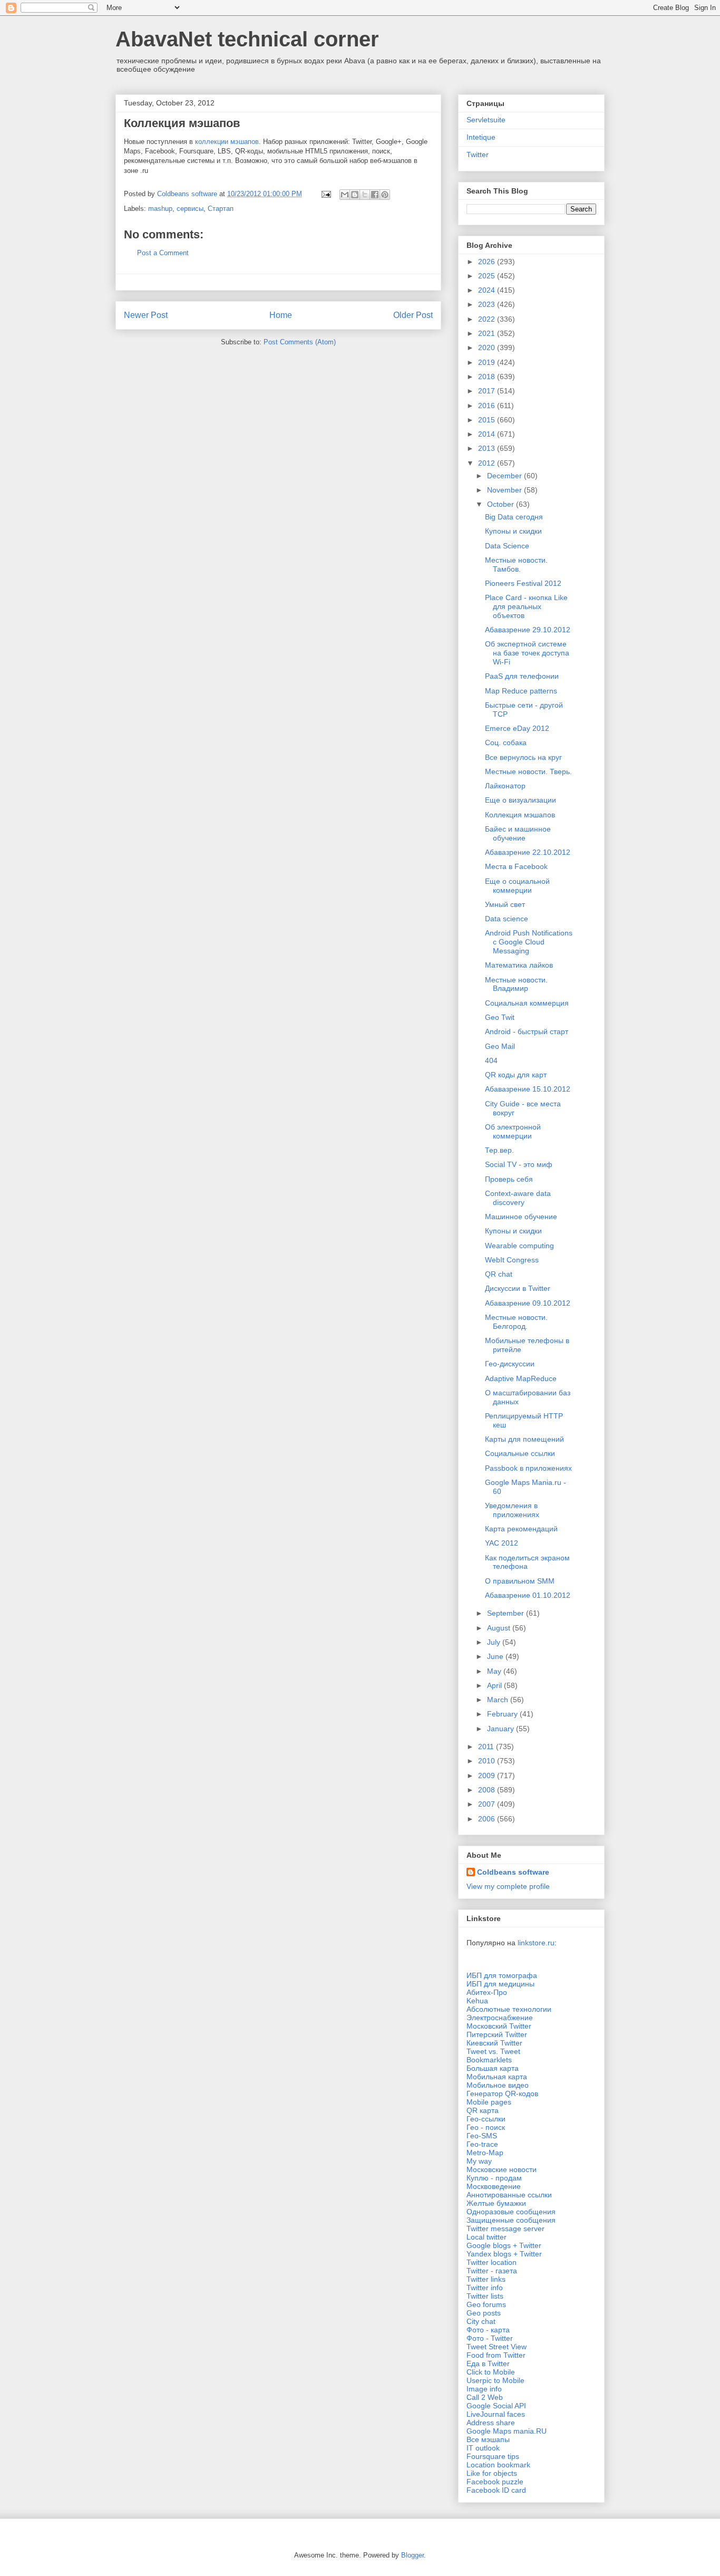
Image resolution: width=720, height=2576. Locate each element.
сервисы (190, 209)
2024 (488, 290)
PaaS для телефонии (522, 676)
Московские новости (502, 2169)
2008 (488, 1790)
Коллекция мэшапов (520, 815)
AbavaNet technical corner (247, 39)
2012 (488, 463)
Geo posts (484, 2313)
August (500, 1628)
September (507, 1613)
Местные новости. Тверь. (528, 771)
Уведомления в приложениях (512, 1510)
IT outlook (483, 2448)
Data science (507, 919)
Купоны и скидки (513, 531)
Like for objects (492, 2473)
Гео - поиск (486, 2127)
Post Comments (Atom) (300, 342)
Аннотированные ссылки (509, 2195)
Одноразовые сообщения (511, 2212)
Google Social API (496, 2406)
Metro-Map (485, 2153)
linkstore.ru (536, 1943)
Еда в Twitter (488, 2363)
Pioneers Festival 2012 (523, 583)
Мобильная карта (497, 2077)
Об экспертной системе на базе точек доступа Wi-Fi (527, 653)
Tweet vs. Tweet (493, 2051)
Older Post (413, 315)
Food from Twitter (496, 2355)
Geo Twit (500, 1017)
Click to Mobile (491, 2372)
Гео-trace (482, 2144)
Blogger (412, 2555)
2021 (488, 333)
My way (479, 2161)
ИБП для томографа (502, 1975)
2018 (488, 377)
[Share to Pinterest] (385, 195)
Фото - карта (488, 2330)
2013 (488, 448)
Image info (484, 2389)
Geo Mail (500, 1046)
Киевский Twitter (494, 2043)
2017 (488, 391)
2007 (488, 1804)
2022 (488, 319)
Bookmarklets (489, 2060)
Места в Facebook (516, 866)
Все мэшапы (488, 2439)
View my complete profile (508, 1886)
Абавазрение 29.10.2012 (528, 630)
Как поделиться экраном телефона (527, 1562)
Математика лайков (519, 965)
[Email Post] (325, 194)
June (496, 1656)
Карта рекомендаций (521, 1529)
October (502, 504)
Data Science (507, 546)
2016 (488, 406)
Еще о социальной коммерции (517, 886)
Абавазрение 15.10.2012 (528, 1089)
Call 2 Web (485, 2397)
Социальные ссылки (520, 1453)
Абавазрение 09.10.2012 (528, 1303)
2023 (488, 304)
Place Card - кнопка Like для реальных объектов (526, 606)
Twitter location (492, 2262)
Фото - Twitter (490, 2338)
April (495, 1685)
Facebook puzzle (495, 2482)
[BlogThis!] (355, 195)
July (495, 1642)
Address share (491, 2423)
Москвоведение (494, 2186)
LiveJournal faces (496, 2414)
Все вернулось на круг (523, 757)
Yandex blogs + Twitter (504, 2254)
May (495, 1671)
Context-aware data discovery (518, 1198)
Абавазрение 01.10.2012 (528, 1595)
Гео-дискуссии (510, 1364)
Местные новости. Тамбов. (516, 565)
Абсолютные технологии (509, 2009)
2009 (488, 1776)
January (502, 1729)
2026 (488, 262)
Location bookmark (498, 2465)
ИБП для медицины (500, 1984)
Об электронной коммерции (513, 1131)
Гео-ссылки (486, 2119)
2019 (488, 362)
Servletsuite (486, 120)
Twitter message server (505, 2228)
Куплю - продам (494, 2178)
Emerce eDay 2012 (517, 728)
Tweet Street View (497, 2347)
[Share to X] (365, 195)
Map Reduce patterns (521, 691)
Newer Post (146, 315)
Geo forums (486, 2304)
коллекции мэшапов (227, 142)
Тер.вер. (499, 1150)
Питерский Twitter (497, 2034)
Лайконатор (505, 786)
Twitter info (485, 2288)
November (505, 490)
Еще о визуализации (520, 800)
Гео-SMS (482, 2136)
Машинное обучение (521, 1217)
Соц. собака (506, 742)
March (499, 1700)
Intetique (481, 137)
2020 (488, 348)
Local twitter (487, 2237)
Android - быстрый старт (527, 1031)
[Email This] (345, 195)
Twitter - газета (492, 2271)
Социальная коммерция (527, 1003)
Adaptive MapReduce (521, 1378)
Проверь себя (509, 1179)
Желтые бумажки (496, 2203)
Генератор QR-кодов (502, 2093)
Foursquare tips (493, 2456)
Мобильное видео (498, 2085)
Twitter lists (485, 2296)
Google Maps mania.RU (507, 2431)
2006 (488, 1819)
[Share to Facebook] (375, 195)
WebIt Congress (512, 1260)
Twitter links (486, 2279)
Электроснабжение (500, 2018)
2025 (488, 276)
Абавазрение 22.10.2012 (528, 852)
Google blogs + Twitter (504, 2245)
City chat (481, 2321)
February (503, 1714)
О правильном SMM (520, 1581)
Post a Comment (163, 253)
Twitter (478, 155)
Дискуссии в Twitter (518, 1288)
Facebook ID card (496, 2490)
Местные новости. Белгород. (516, 1322)
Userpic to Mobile (495, 2380)
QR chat (499, 1274)
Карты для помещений (524, 1439)
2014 (488, 434)
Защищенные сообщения (511, 2220)
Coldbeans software (513, 1872)
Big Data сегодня (514, 517)
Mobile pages (489, 2102)
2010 (488, 1761)
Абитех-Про (487, 1992)
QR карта (483, 2110)
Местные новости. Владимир (516, 984)
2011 (487, 1747)
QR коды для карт (516, 1075)
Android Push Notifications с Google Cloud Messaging (529, 942)
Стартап (221, 209)
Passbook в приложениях (528, 1468)
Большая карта (493, 2068)
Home (281, 315)
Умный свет (505, 904)
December (505, 476)
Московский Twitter (499, 2026)
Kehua (477, 2001)
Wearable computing (519, 1246)
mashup (160, 209)
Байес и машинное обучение (518, 833)
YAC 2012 (502, 1543)
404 (491, 1060)
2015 (488, 420)
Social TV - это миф (519, 1164)
